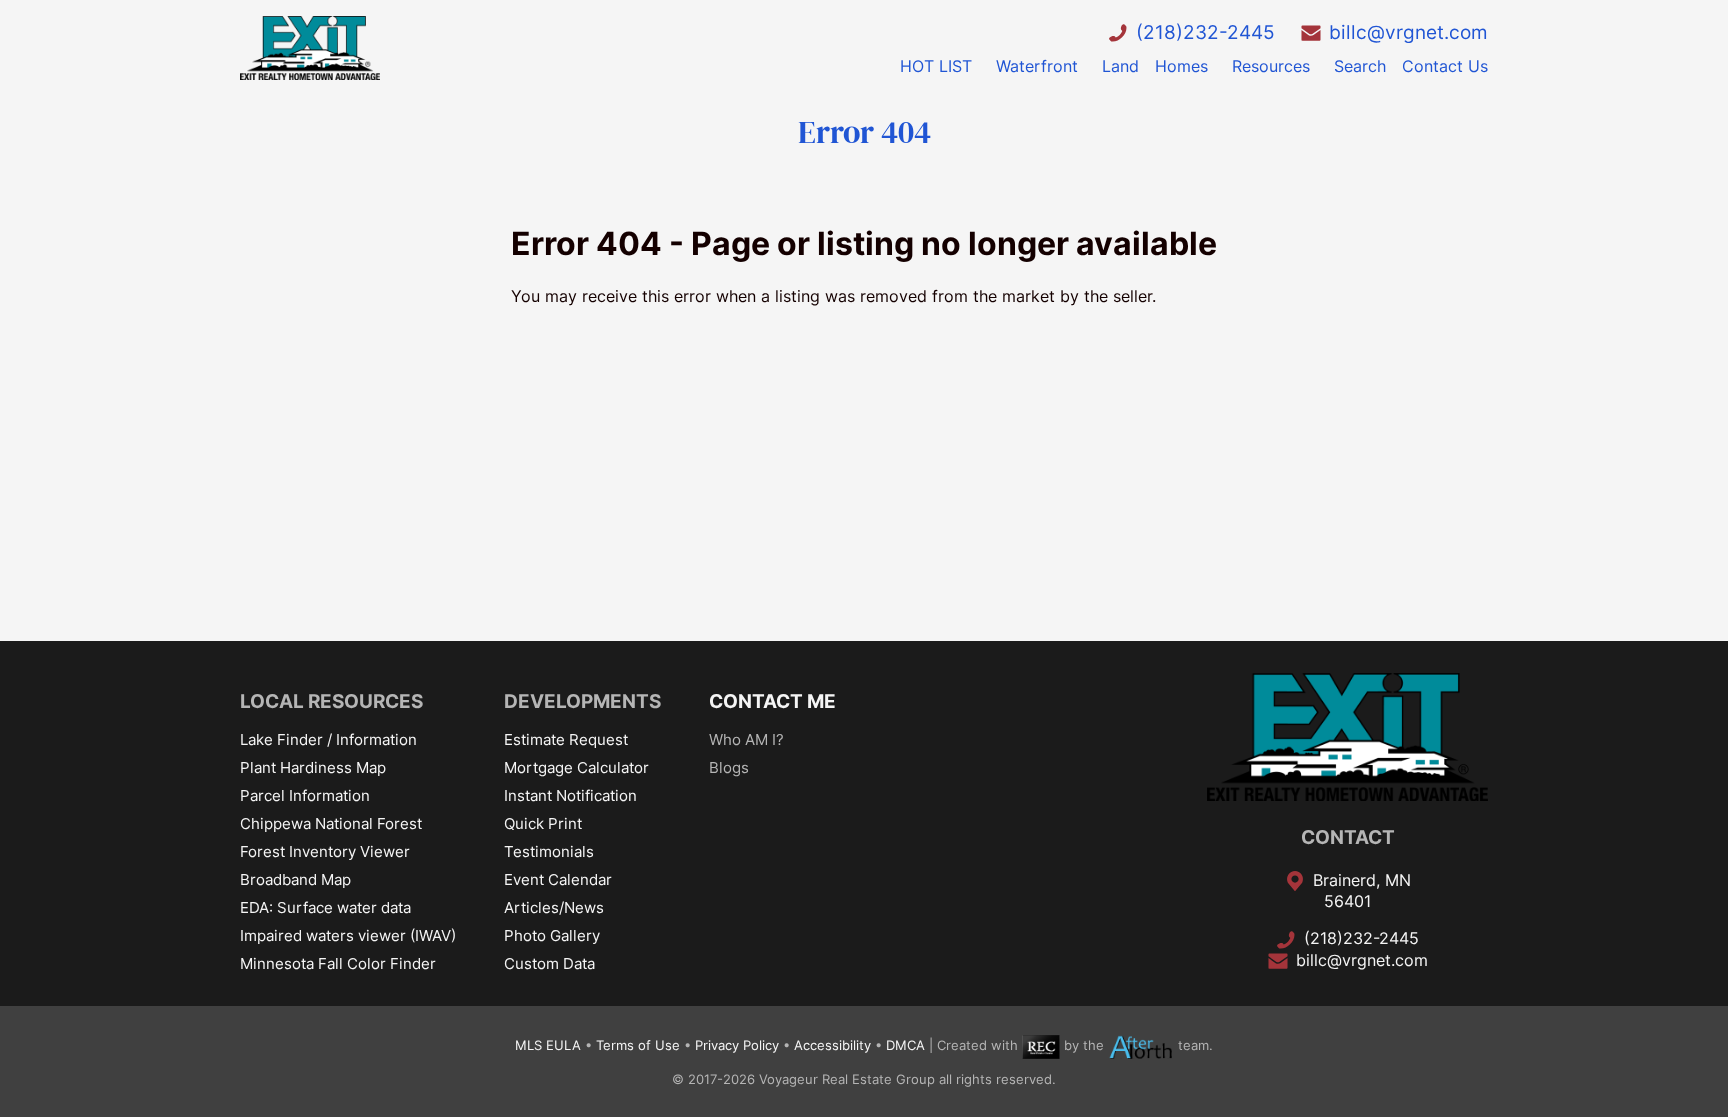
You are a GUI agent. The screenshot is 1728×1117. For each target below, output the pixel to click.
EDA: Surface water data (325, 907)
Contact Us (1445, 66)
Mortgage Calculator (576, 767)
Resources (1271, 66)
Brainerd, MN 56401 (1362, 891)
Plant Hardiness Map (313, 767)
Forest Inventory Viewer (325, 851)
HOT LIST (936, 66)
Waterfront (1037, 66)
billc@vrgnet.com (1408, 32)
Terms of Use (638, 1045)
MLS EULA (548, 1045)
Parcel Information (305, 795)
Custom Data (549, 963)
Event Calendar (558, 879)
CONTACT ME (772, 701)
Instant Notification (570, 795)
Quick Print (543, 823)
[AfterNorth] (1141, 1045)
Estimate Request (566, 739)
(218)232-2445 (1205, 32)
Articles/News (554, 907)
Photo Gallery (552, 935)
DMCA (905, 1045)
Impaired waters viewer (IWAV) (348, 935)
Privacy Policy (737, 1045)
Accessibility (832, 1045)
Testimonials (549, 851)
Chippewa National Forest (331, 823)
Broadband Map (295, 879)
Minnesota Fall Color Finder (338, 963)
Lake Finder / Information (328, 739)
